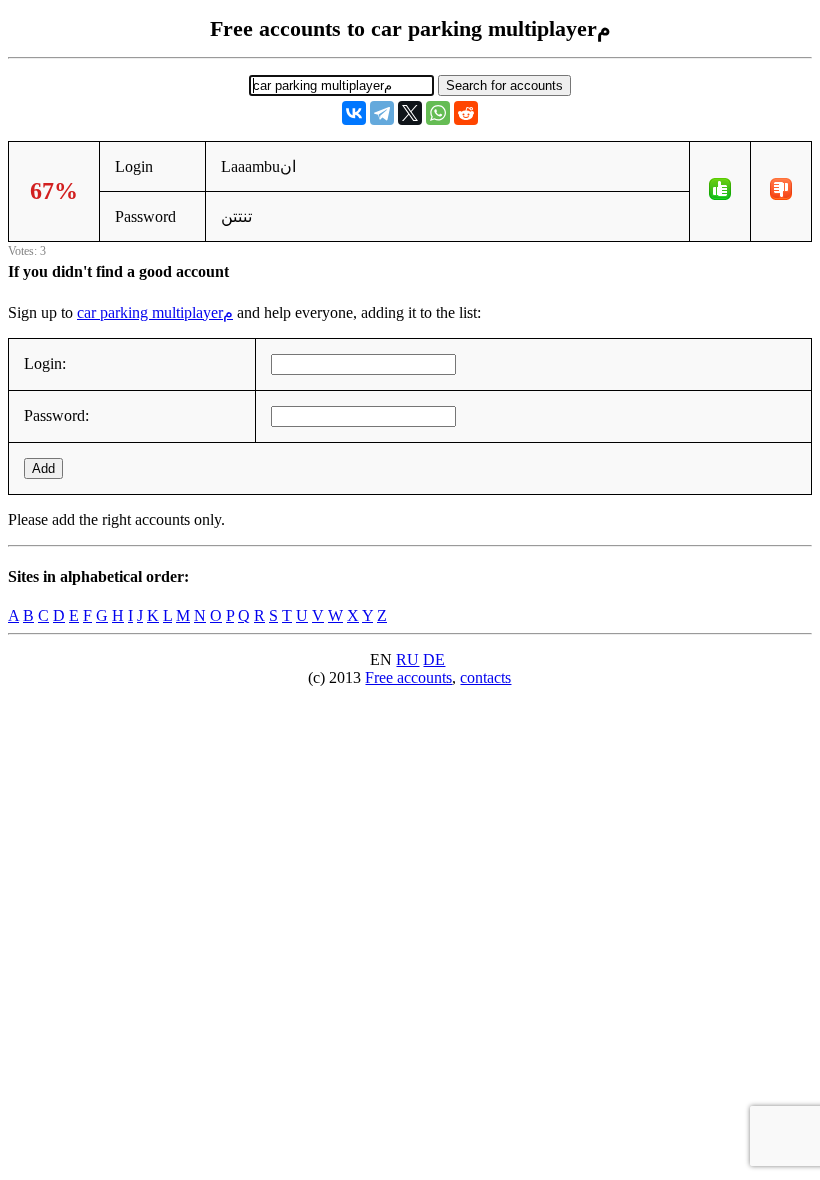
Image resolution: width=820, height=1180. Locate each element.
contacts (485, 677)
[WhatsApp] (438, 113)
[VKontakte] (354, 113)
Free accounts (408, 677)
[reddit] (466, 113)
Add (43, 468)
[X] (410, 113)
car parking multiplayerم (155, 312)
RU (407, 659)
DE (434, 659)
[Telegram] (382, 113)
